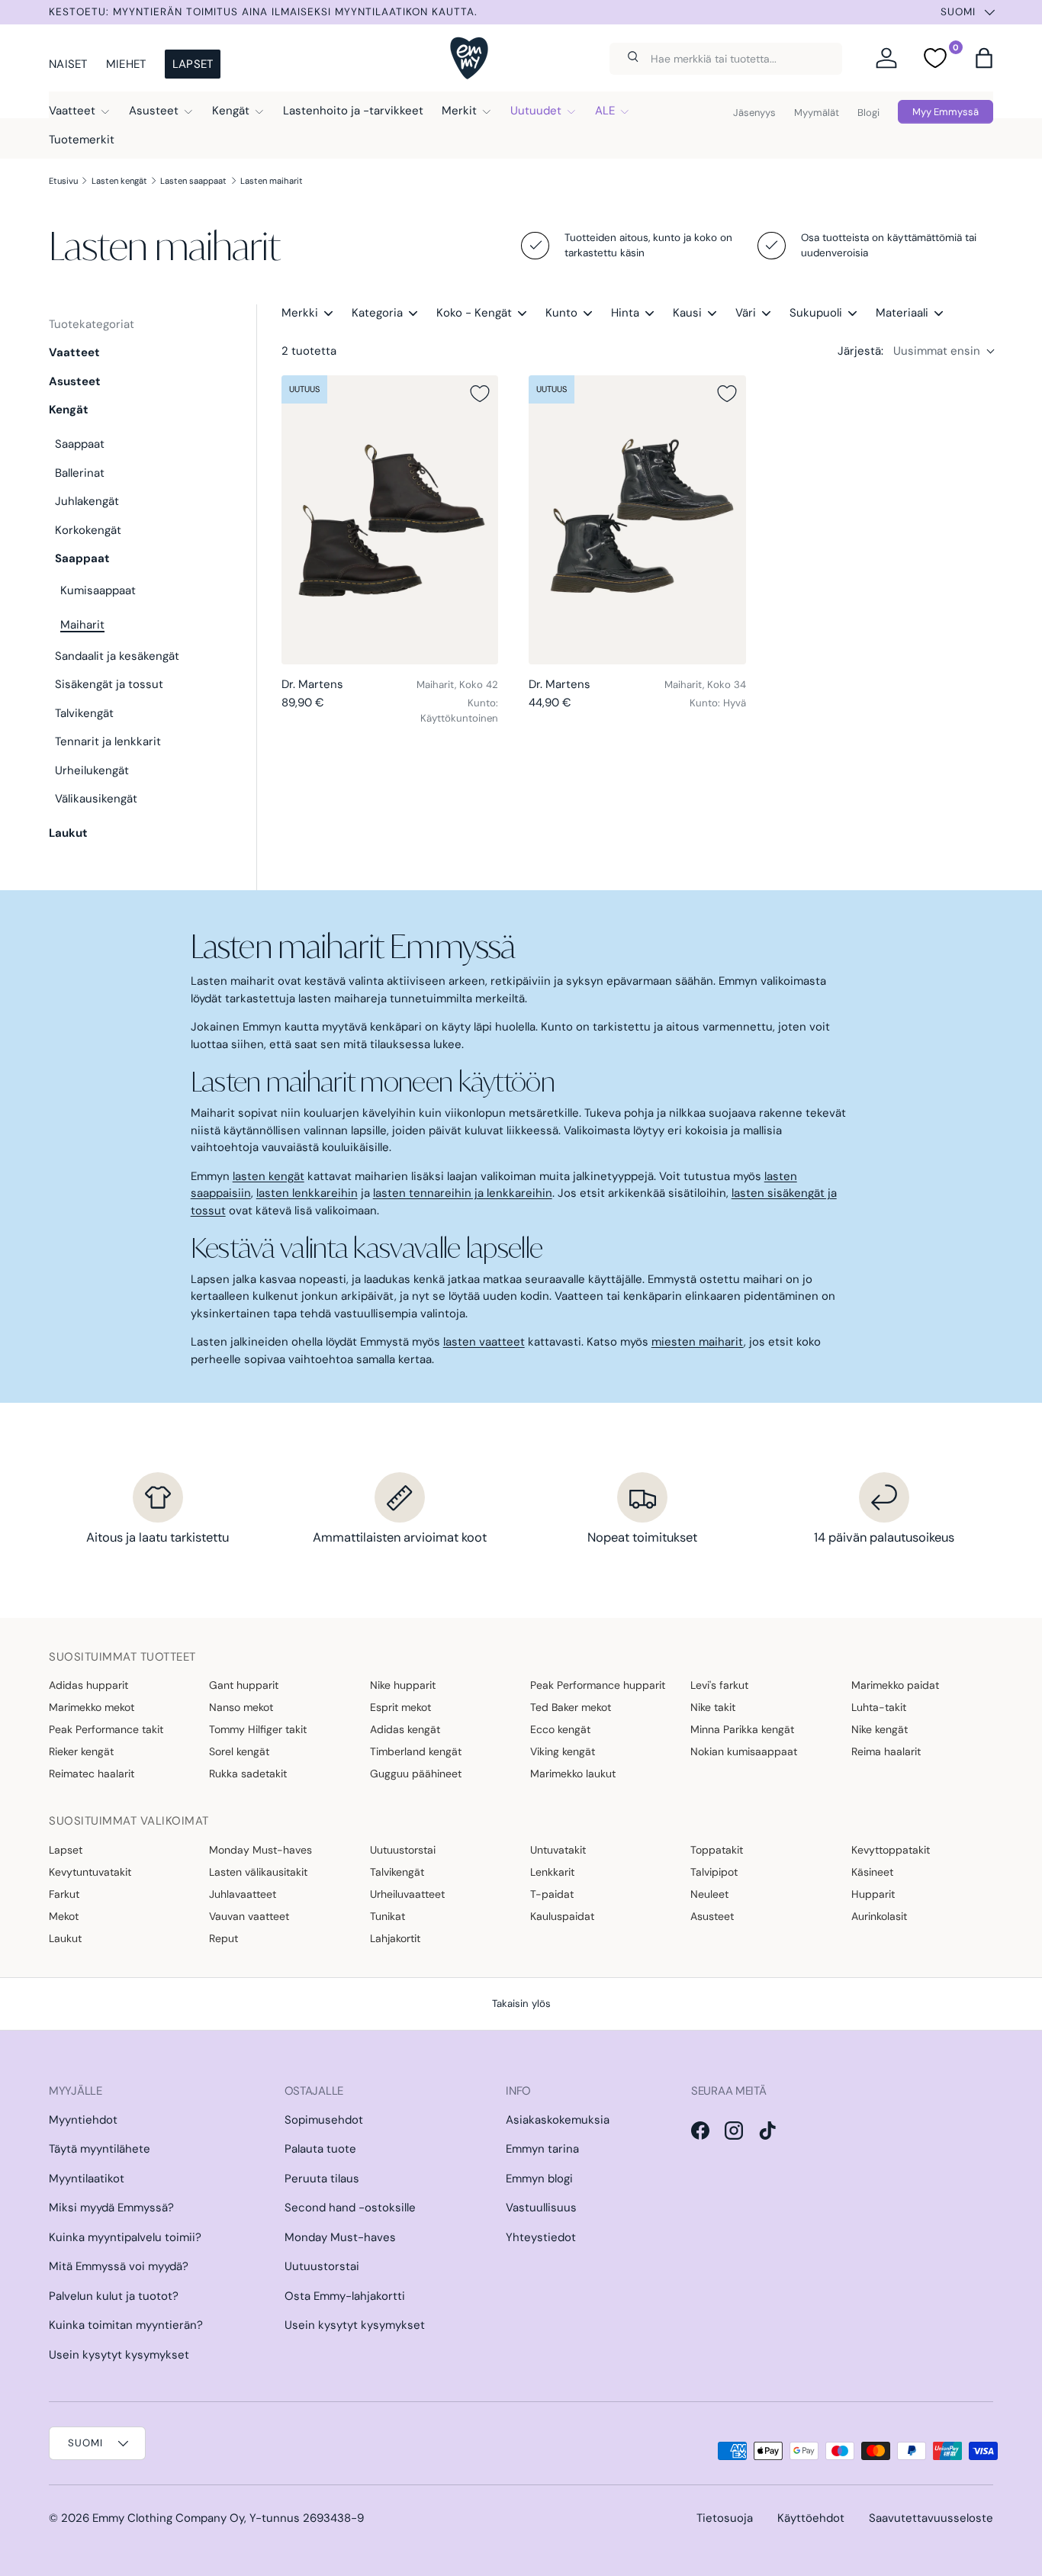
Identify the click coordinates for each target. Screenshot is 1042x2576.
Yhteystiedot (541, 2237)
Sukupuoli (816, 313)
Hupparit (873, 1894)
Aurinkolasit (879, 1916)
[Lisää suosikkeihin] (480, 394)
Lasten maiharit (272, 181)
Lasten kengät (119, 181)
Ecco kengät (560, 1729)
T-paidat (552, 1894)
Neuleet (709, 1894)
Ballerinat (80, 473)
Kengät (231, 111)
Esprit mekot (400, 1707)
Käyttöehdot (811, 2518)
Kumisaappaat (98, 590)
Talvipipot (714, 1872)
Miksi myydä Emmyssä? (111, 2208)
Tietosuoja (725, 2518)
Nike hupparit (403, 1685)
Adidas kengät (405, 1729)
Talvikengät (84, 713)
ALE (605, 111)
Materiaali (902, 313)
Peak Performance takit (106, 1729)
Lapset (193, 64)
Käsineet (872, 1872)
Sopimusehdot (324, 2120)
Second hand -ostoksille (350, 2208)
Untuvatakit (558, 1850)
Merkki (300, 313)
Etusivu (63, 181)
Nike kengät (880, 1729)
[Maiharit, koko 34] (637, 520)
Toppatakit (717, 1850)
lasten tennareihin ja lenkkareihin (463, 1193)
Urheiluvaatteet (407, 1894)
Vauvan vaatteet (249, 1916)
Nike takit (713, 1707)
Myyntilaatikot (87, 2179)
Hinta (625, 313)
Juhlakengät (87, 501)
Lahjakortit (395, 1938)
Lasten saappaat (193, 181)
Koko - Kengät (474, 313)
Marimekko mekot (92, 1707)
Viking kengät (563, 1751)
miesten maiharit (698, 1342)
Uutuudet (536, 111)
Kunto (561, 313)
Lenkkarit (552, 1872)
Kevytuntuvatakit (90, 1872)
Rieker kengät (81, 1751)
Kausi (687, 313)
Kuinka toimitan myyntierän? (126, 2325)
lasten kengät (269, 1176)
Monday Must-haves (260, 1850)
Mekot (64, 1916)
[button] (984, 58)
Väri (746, 313)
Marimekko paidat (895, 1685)
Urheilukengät (92, 770)
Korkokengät (88, 530)
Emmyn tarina (542, 2149)
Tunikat (388, 1916)
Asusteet (154, 111)
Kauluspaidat (562, 1916)
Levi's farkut (719, 1685)
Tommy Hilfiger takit (258, 1729)
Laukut (68, 833)
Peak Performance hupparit (598, 1685)
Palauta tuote (320, 2149)
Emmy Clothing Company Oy (168, 2518)
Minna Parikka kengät (742, 1729)
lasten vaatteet (484, 1342)
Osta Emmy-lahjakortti (345, 2296)
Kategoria (377, 313)
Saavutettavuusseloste (931, 2518)
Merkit (459, 111)
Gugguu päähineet (416, 1774)
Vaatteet (72, 111)
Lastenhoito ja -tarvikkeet (353, 111)
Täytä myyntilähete (100, 2149)
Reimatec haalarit (92, 1774)
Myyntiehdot (83, 2120)
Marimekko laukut (573, 1774)
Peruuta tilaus (322, 2179)
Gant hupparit (244, 1685)
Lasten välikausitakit (258, 1872)
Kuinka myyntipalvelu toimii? (125, 2237)
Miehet (126, 64)
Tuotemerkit (82, 140)
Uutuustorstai (403, 1850)
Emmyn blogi (539, 2179)
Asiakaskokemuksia (558, 2120)
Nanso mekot (241, 1707)
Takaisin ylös (521, 2004)
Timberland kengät (416, 1751)
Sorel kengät (239, 1751)
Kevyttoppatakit (891, 1850)
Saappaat (80, 444)
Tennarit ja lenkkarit (108, 741)
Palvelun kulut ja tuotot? (114, 2296)
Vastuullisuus (541, 2208)
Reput (224, 1938)
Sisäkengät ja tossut (109, 684)
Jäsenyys (754, 113)
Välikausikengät (96, 799)
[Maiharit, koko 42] (390, 520)
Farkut (64, 1894)
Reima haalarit (886, 1751)
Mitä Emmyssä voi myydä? (119, 2266)
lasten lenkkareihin (307, 1193)
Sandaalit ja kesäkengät (117, 656)
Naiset (68, 64)
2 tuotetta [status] (309, 351)
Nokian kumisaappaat (744, 1751)
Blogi (868, 113)
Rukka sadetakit (248, 1774)
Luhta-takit (879, 1707)
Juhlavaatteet (243, 1894)
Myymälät (817, 113)
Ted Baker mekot (571, 1707)
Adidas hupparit (88, 1685)
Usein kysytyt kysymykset (119, 2355)
